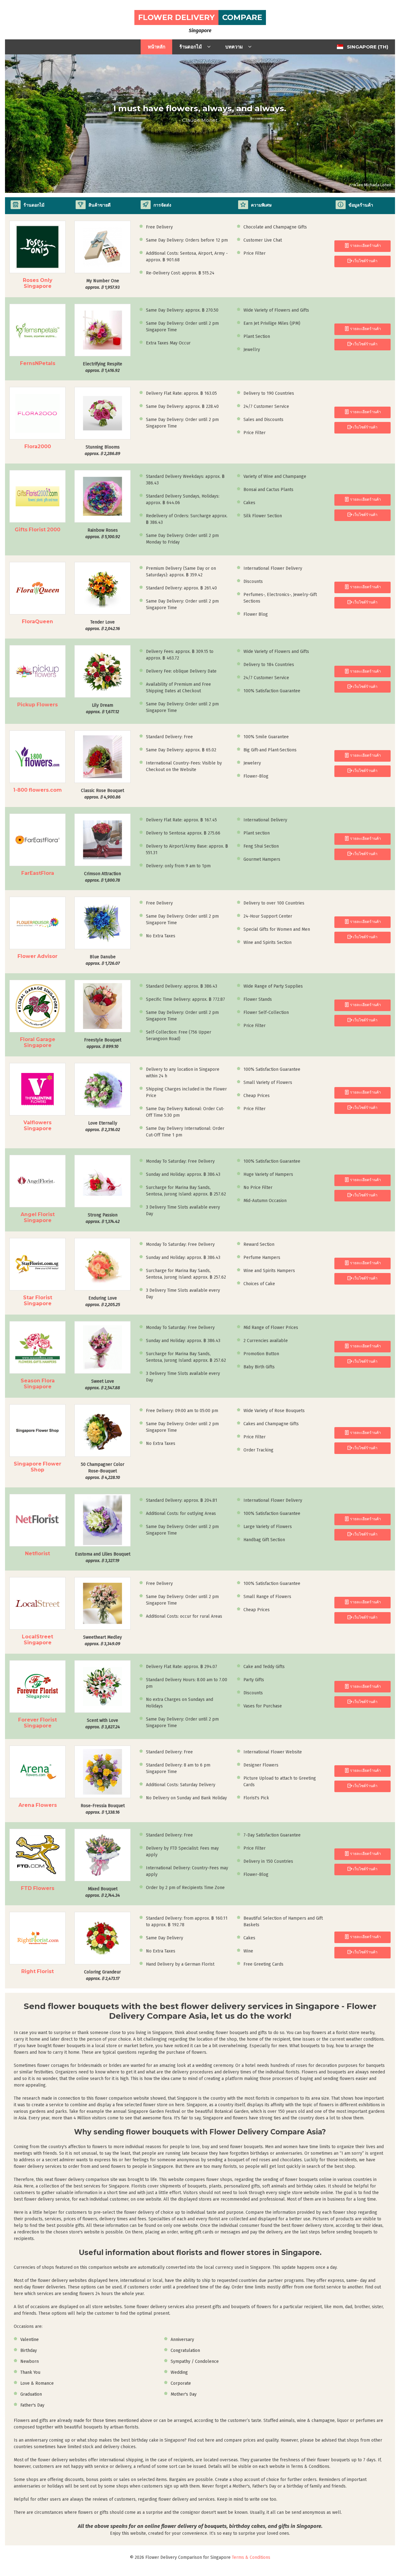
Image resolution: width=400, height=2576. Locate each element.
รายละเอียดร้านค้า (365, 246)
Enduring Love (103, 1301)
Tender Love (103, 625)
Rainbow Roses (103, 534)
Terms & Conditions (251, 2557)
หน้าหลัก (157, 47)
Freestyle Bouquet (103, 1043)
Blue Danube (103, 960)
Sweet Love (102, 1385)
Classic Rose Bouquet (102, 794)
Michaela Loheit (378, 185)
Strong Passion (103, 1218)
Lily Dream (102, 709)
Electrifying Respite (102, 367)
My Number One (102, 284)
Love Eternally (103, 1126)
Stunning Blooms (102, 450)
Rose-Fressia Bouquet (103, 1809)
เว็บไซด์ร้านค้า (365, 261)
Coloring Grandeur (102, 1975)
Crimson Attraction (102, 877)
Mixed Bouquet (103, 1892)
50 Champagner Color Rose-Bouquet (103, 1471)
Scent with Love (103, 1724)
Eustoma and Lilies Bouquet (103, 1557)
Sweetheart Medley (102, 1641)
